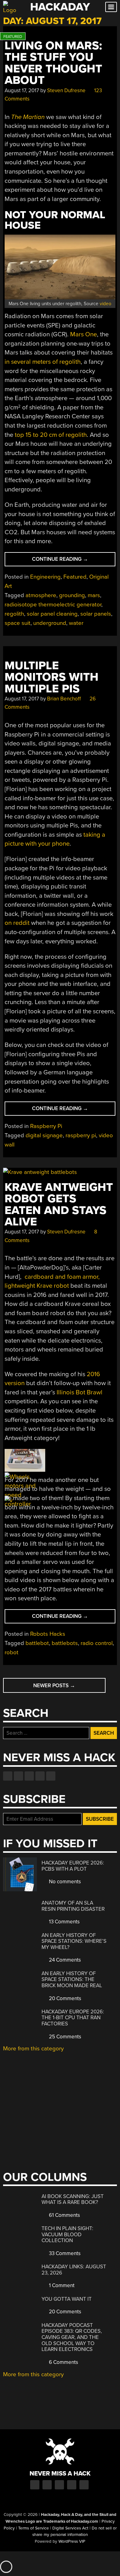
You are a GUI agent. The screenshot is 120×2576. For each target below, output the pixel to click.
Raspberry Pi (46, 1126)
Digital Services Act (70, 2528)
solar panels (96, 614)
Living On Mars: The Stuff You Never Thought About (53, 63)
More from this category (33, 2049)
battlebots (65, 1643)
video (106, 304)
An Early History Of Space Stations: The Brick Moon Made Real (72, 1979)
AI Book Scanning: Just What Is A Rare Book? (73, 2199)
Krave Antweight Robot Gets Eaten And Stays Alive (59, 1205)
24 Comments (64, 1960)
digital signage (44, 1135)
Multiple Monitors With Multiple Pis (52, 677)
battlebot (37, 1643)
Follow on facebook (8, 1776)
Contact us (51, 1776)
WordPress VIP (72, 2541)
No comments (64, 1882)
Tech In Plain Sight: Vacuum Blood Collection (67, 2234)
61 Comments (64, 2215)
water (76, 623)
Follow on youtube (29, 1776)
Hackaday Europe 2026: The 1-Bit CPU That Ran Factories (73, 2018)
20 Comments (64, 1998)
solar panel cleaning (52, 614)
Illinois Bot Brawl (80, 1392)
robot (12, 1652)
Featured (75, 577)
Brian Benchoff (64, 699)
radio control (97, 1643)
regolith (14, 614)
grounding (72, 595)
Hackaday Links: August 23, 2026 (74, 2270)
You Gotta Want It (67, 2299)
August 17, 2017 (22, 90)
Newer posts (54, 1686)
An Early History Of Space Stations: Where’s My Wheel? (74, 1941)
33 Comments (64, 2253)
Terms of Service (34, 2528)
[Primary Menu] (111, 7)
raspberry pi (81, 1135)
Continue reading (70, 561)
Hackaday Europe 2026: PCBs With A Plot (73, 1866)
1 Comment (61, 2285)
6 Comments (63, 2362)
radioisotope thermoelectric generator (53, 605)
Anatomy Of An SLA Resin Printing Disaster (73, 1906)
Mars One (84, 334)
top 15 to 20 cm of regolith (51, 435)
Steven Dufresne (66, 90)
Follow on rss (40, 1776)
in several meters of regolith (43, 362)
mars (94, 595)
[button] (25, 1462)
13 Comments (64, 1922)
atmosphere (41, 595)
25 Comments (64, 2037)
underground (50, 623)
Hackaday (60, 7)
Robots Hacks (48, 1634)
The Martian (28, 117)
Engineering (45, 577)
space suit (18, 623)
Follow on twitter (18, 1776)
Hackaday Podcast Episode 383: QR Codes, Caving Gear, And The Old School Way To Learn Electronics (72, 2337)
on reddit (17, 923)
